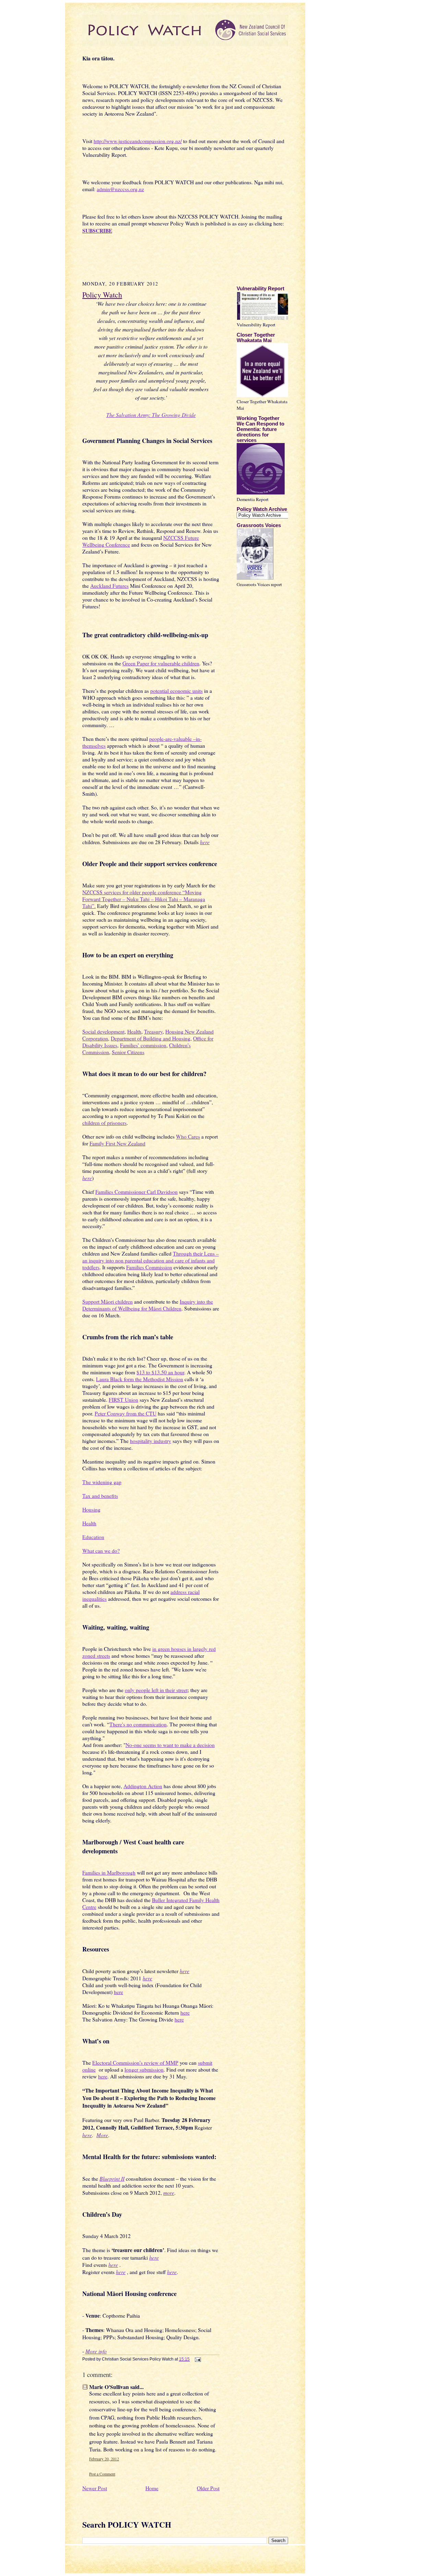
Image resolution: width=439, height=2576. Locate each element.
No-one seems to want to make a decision (170, 1745)
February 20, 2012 (104, 2459)
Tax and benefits (100, 1496)
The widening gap (102, 1482)
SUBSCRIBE (97, 231)
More (102, 2135)
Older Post (208, 2488)
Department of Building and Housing (151, 1038)
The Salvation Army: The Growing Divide (151, 415)
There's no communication (138, 1724)
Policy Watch (102, 295)
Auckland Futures (109, 586)
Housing (91, 1510)
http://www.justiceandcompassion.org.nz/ (138, 141)
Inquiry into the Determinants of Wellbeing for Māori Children (148, 1305)
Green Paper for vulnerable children (161, 663)
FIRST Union (123, 1400)
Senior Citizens (128, 1052)
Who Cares (188, 1137)
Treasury (153, 1031)
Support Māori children (108, 1302)
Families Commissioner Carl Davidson (137, 1192)
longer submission (144, 2070)
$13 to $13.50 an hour (160, 1372)
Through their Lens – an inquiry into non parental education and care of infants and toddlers (151, 1260)
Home (152, 2488)
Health (134, 1031)
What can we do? (101, 1551)
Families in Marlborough (109, 1873)
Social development (103, 1031)
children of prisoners (104, 1123)
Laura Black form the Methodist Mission (140, 1379)
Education (93, 1537)
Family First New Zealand (117, 1143)
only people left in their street (156, 1690)
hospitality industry (151, 1441)
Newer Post (95, 2488)
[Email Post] (197, 2359)
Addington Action (143, 1786)
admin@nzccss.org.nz (120, 189)
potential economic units (176, 691)
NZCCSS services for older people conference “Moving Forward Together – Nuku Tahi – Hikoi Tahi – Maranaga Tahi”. (144, 899)
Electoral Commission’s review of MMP (135, 2063)
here (205, 842)
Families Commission (149, 1267)
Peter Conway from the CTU (126, 1413)
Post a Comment (102, 2474)
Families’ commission (143, 1045)
